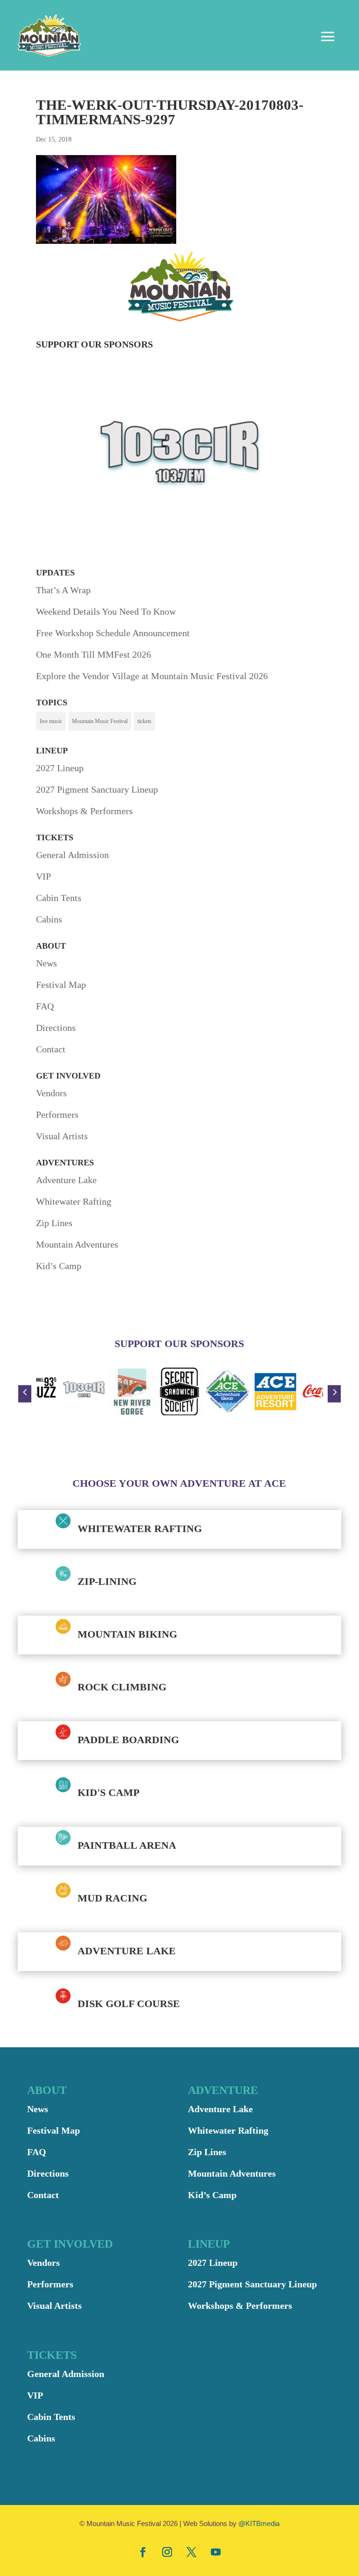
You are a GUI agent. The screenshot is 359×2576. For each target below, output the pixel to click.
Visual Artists (62, 1136)
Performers (57, 1114)
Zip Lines (54, 1223)
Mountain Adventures (77, 1244)
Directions (56, 1028)
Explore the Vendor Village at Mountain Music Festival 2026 (152, 676)
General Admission (72, 855)
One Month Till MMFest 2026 (93, 654)
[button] (25, 1394)
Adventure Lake (66, 1180)
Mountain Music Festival (100, 721)
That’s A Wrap (63, 590)
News (47, 963)
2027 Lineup (60, 768)
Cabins (49, 919)
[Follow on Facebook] (143, 2552)
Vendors (51, 1093)
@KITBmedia (259, 2523)
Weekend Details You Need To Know (106, 611)
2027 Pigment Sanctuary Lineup (97, 789)
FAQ (45, 1006)
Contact (51, 1049)
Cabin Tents (59, 898)
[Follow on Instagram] (167, 2552)
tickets (144, 721)
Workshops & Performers (84, 811)
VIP (43, 876)
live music (51, 721)
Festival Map (61, 985)
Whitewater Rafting (74, 1201)
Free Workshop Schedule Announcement (113, 633)
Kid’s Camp (59, 1266)
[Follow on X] (192, 2552)
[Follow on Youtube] (216, 2552)
